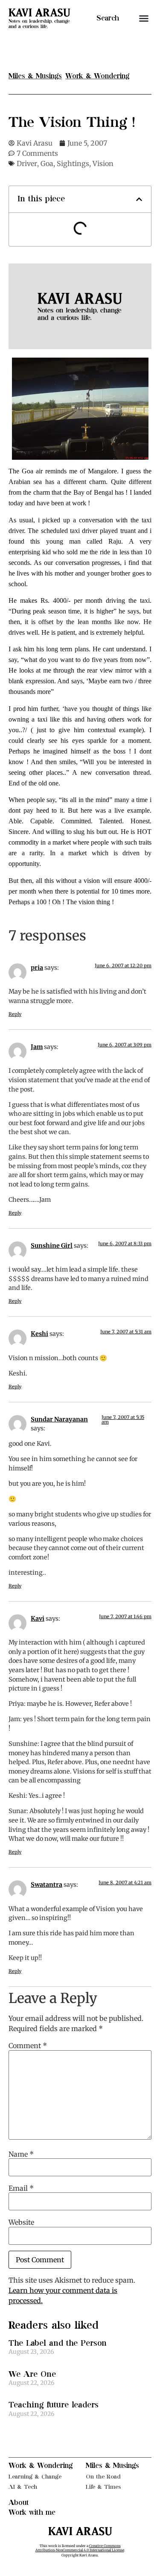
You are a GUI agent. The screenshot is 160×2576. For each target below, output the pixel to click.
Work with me (32, 2513)
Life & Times (103, 2487)
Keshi (39, 1334)
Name (21, 2154)
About (19, 2503)
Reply (15, 1014)
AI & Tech (23, 2487)
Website (21, 2222)
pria (37, 968)
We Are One (32, 2374)
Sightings (73, 163)
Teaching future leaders (54, 2405)
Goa (47, 163)
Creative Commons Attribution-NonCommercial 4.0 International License (80, 2548)
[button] (144, 18)
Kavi (38, 1619)
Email (21, 2188)
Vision (103, 163)
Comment (28, 2046)
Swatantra (47, 1885)
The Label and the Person (58, 2343)
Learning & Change (35, 2477)
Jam (37, 1047)
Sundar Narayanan (59, 1419)
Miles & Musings (112, 2466)
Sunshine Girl (52, 1246)
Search (108, 18)
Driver (27, 163)
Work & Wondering (41, 2466)
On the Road (103, 2477)
